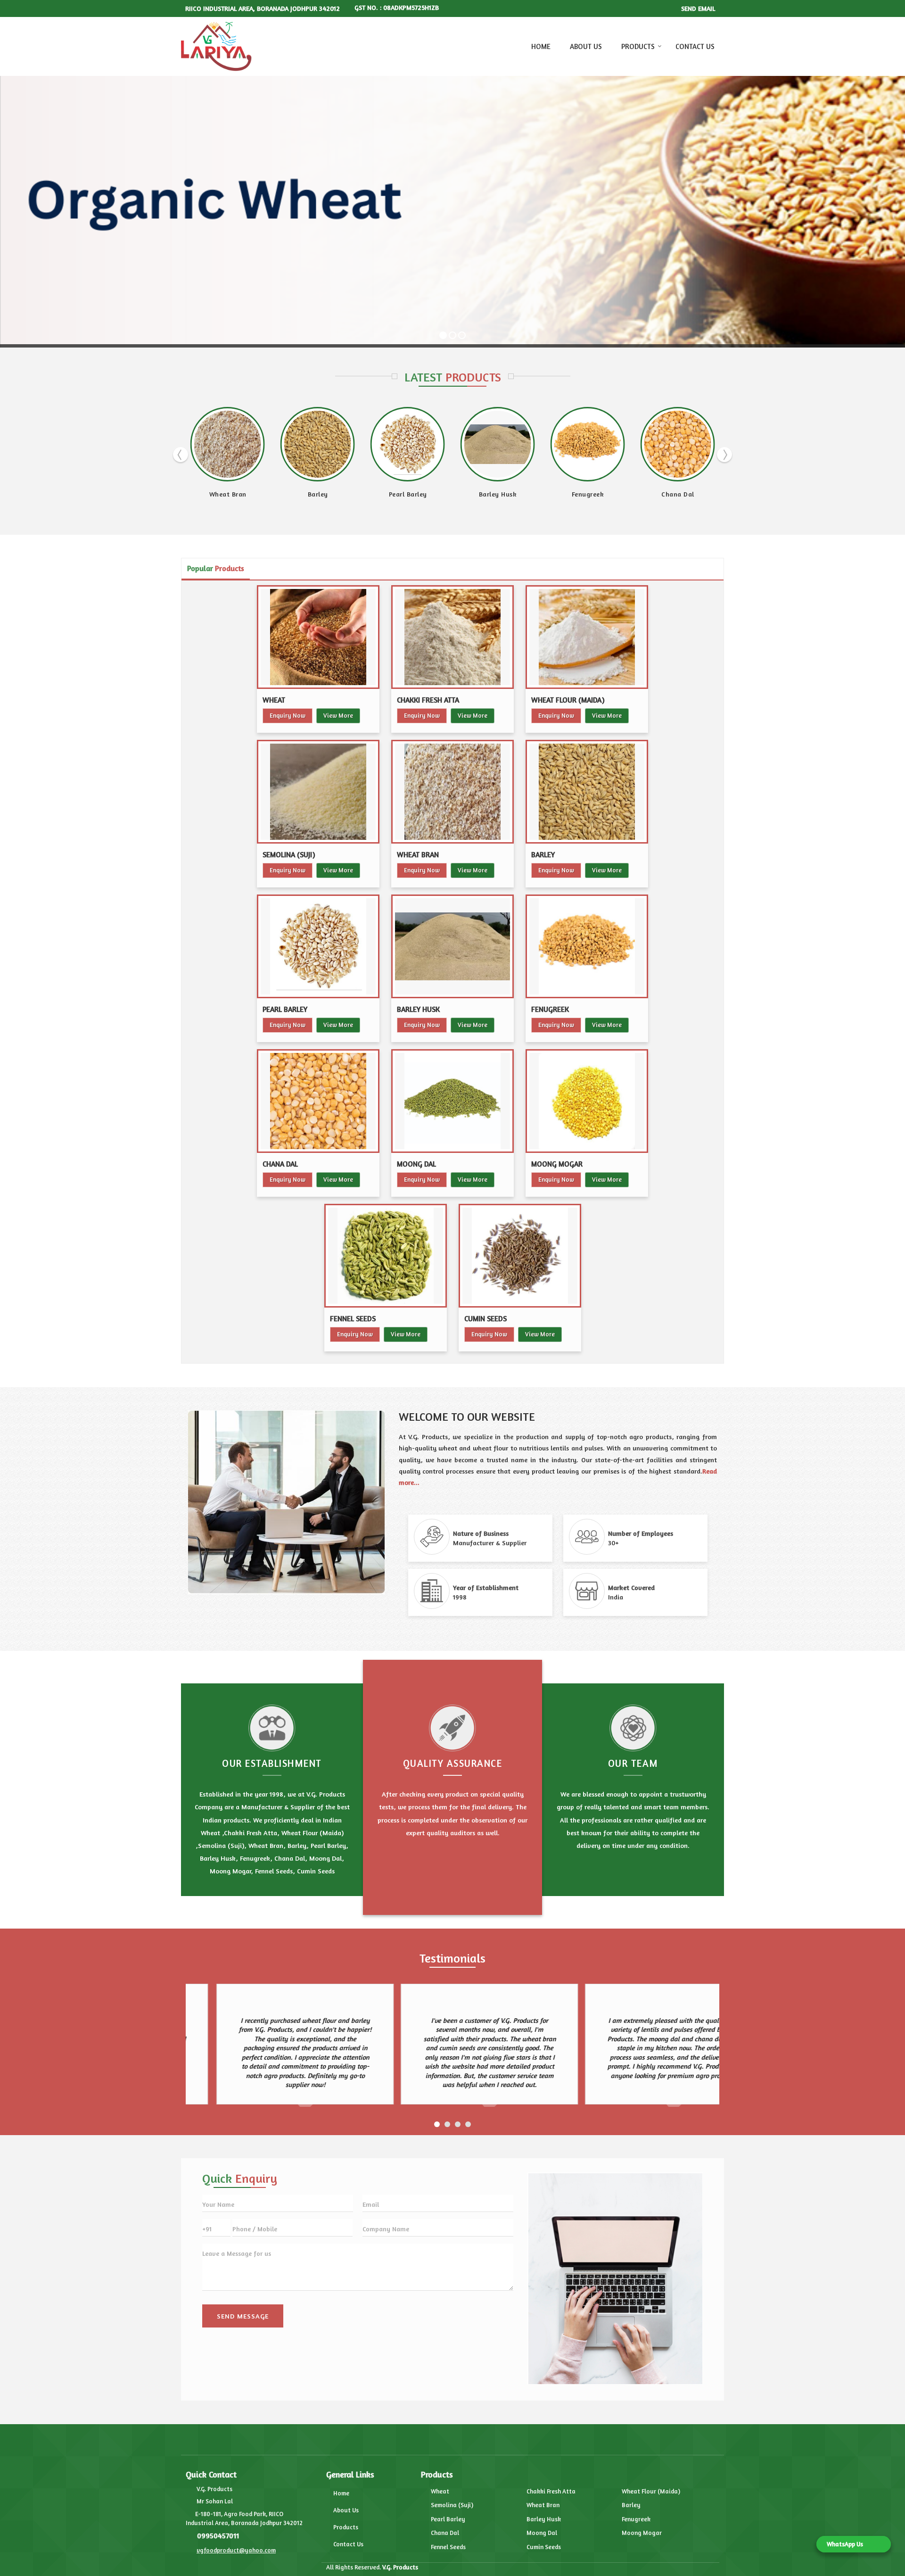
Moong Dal (408, 494)
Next (724, 455)
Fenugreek (228, 494)
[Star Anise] (228, 444)
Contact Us (695, 46)
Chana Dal (318, 494)
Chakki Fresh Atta (428, 700)
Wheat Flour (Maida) (568, 700)
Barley (543, 855)
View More (338, 715)
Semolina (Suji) (289, 855)
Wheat (274, 700)
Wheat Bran (418, 855)
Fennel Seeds (588, 494)
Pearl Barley (285, 1009)
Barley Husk (418, 1009)
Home (541, 46)
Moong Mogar (557, 1164)
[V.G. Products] (216, 47)
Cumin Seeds (678, 494)
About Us (586, 46)
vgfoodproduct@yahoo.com (236, 2550)
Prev (181, 455)
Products (638, 46)
